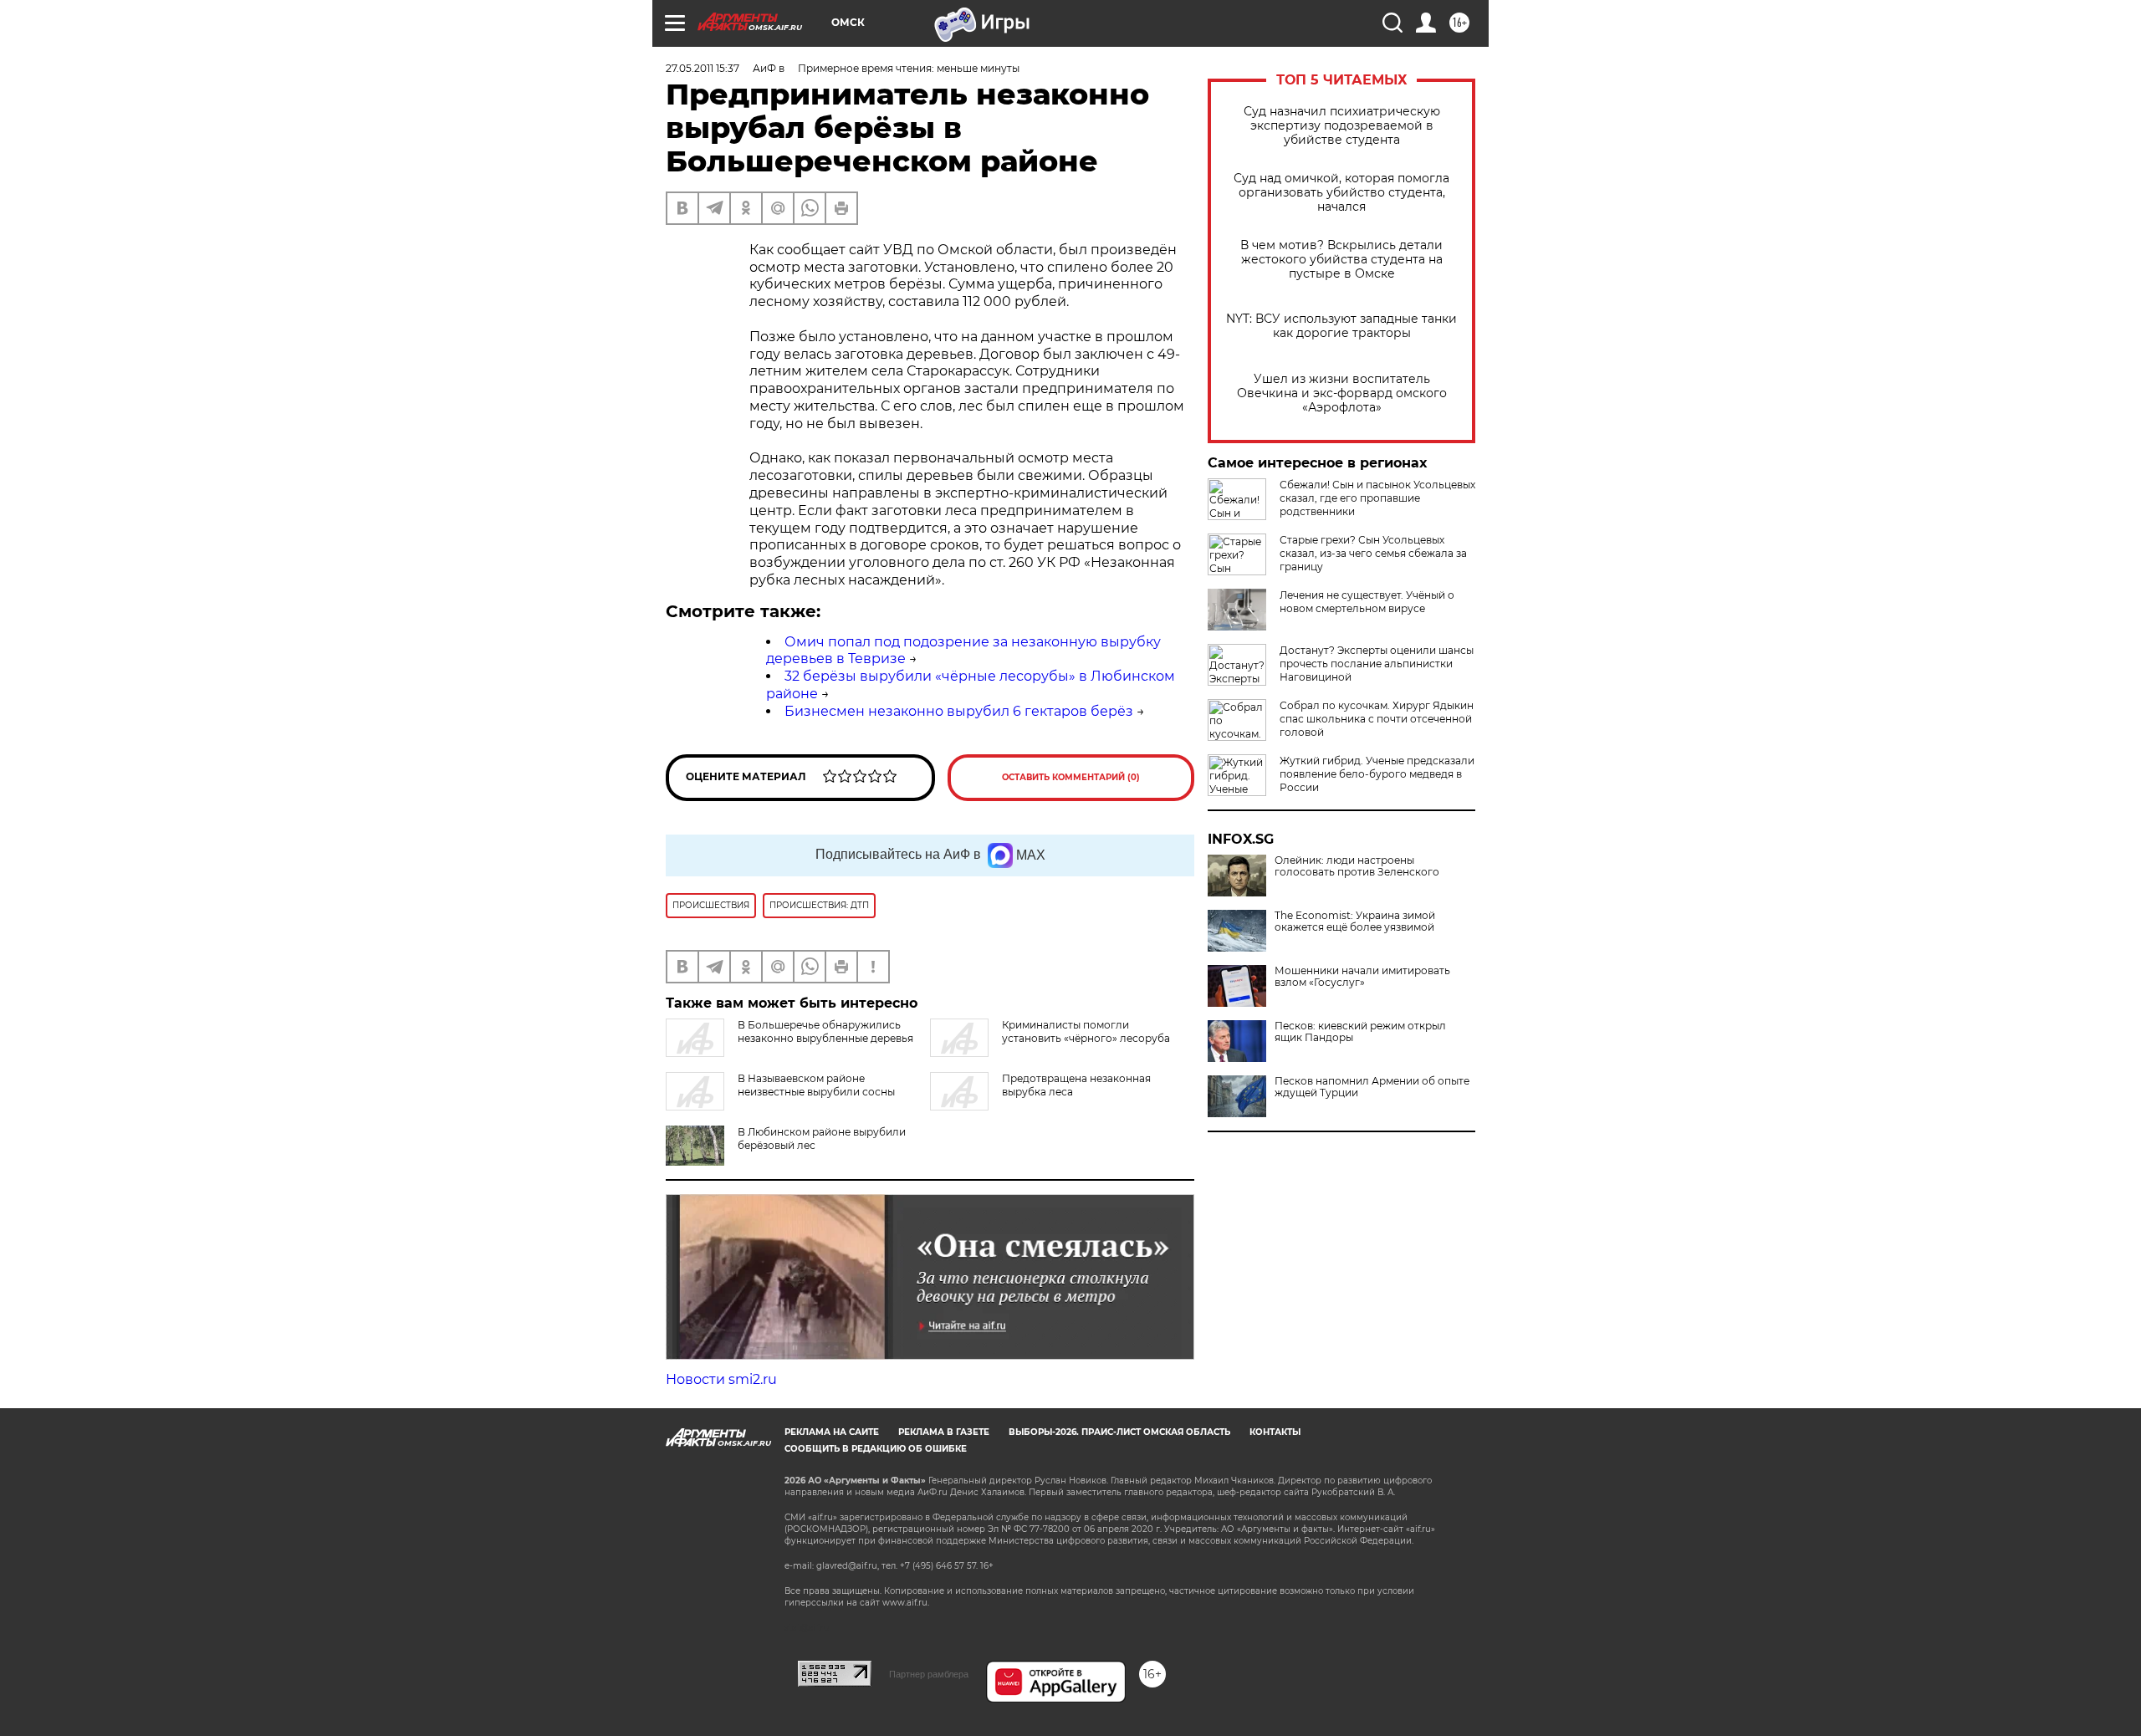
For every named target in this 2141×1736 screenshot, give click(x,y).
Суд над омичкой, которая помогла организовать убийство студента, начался (1341, 193)
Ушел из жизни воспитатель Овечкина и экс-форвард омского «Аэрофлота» (1342, 393)
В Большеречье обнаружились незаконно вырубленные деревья (825, 1031)
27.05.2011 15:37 (703, 68)
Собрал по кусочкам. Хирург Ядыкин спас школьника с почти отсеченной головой (1377, 719)
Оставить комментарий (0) (1071, 777)
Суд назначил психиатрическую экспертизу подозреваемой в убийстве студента (1342, 126)
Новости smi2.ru (721, 1379)
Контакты (1275, 1432)
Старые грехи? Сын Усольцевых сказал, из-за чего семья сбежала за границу (1373, 553)
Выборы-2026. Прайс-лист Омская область (1119, 1432)
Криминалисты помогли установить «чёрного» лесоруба (1086, 1031)
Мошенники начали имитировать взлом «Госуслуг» (1362, 977)
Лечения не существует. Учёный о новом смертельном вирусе (1367, 602)
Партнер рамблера (929, 1674)
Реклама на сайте (832, 1432)
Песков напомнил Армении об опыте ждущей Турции (1372, 1087)
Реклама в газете (944, 1432)
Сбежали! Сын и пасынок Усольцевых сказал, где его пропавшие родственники (1377, 498)
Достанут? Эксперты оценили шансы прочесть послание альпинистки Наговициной (1377, 664)
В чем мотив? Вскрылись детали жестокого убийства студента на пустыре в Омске (1341, 260)
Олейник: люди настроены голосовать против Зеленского (1357, 866)
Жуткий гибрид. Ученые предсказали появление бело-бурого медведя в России (1377, 774)
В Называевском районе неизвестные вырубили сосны (816, 1085)
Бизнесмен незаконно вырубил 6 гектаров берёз (959, 711)
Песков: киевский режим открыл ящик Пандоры (1360, 1032)
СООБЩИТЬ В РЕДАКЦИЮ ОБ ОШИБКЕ (876, 1449)
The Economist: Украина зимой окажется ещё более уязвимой (1355, 922)
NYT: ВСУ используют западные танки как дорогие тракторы (1341, 326)
